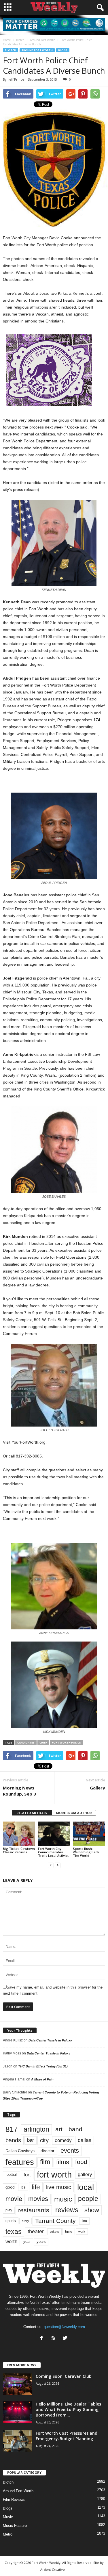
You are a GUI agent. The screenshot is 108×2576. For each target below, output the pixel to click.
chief (43, 1743)
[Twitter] (66, 2339)
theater (36, 2231)
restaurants (34, 2210)
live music (59, 2187)
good (10, 2187)
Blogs (63, 50)
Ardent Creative (53, 2569)
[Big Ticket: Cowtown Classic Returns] (19, 1834)
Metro (8, 2534)
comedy (63, 2140)
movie (14, 2199)
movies (38, 2199)
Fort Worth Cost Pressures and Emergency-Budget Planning (67, 2436)
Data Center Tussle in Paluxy (50, 2040)
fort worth (54, 2175)
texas (14, 2232)
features (20, 2162)
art (59, 2129)
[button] (99, 8)
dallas (85, 2140)
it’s (23, 2187)
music (63, 2199)
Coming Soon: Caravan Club (64, 2376)
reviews (67, 2210)
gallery (85, 2175)
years (41, 2242)
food (81, 2162)
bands (13, 2140)
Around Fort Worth (37, 50)
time (69, 2231)
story (25, 2221)
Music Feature (15, 2526)
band (75, 2129)
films (63, 2162)
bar (31, 2140)
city (44, 2140)
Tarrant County (55, 2221)
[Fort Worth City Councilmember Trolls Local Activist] (54, 1834)
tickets (54, 2232)
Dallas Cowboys (20, 2151)
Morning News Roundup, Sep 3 (19, 1791)
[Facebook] (43, 2339)
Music (8, 2517)
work (82, 2232)
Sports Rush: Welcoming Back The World (86, 1852)
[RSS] (55, 2339)
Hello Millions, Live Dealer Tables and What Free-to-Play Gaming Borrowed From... (68, 2409)
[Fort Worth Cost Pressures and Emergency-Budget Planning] (17, 2441)
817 (12, 2129)
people (88, 2199)
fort (27, 2175)
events (70, 2151)
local (86, 2187)
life (36, 2187)
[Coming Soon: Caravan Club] (17, 2384)
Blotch (11, 50)
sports (11, 2221)
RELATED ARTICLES (32, 1813)
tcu (84, 2221)
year (27, 2242)
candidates (26, 1743)
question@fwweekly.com (64, 2327)
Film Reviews (14, 2500)
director (48, 2151)
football (12, 2175)
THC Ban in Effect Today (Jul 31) (43, 2066)
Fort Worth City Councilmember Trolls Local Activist (53, 1852)
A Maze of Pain (42, 2079)
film (45, 2162)
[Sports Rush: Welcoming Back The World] (89, 1834)
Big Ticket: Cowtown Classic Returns (19, 1850)
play (9, 2210)
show (92, 2210)
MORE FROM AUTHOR (74, 1813)
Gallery (97, 1788)
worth (11, 2242)
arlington (36, 2129)
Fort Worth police (66, 1743)
